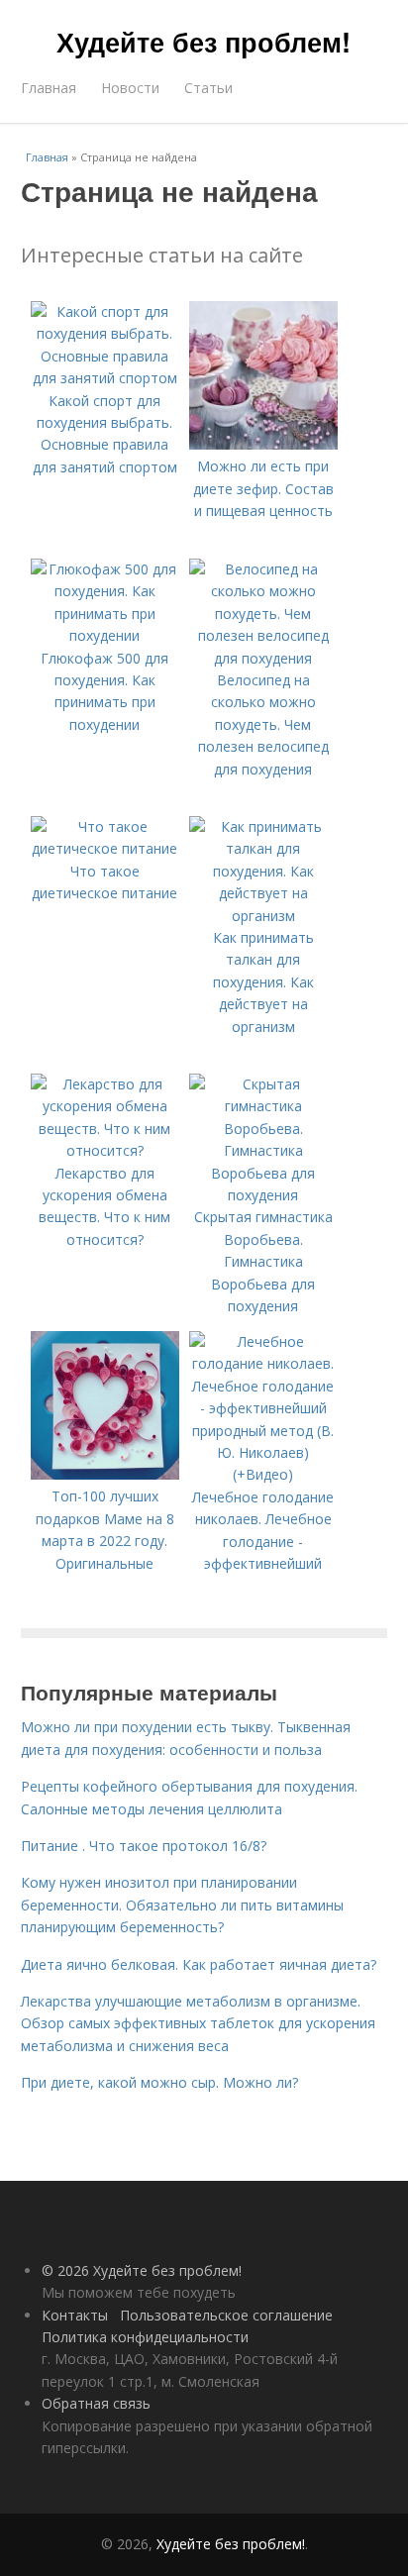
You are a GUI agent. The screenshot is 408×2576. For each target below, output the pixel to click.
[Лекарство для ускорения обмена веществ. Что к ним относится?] (105, 1150)
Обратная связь (96, 2403)
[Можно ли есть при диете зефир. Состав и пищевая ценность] (263, 444)
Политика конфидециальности (145, 2337)
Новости (130, 88)
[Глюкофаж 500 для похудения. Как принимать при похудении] (105, 635)
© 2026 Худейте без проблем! (142, 2270)
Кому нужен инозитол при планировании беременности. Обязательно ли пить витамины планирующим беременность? (182, 1905)
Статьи (208, 88)
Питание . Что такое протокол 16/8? (144, 1846)
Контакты (75, 2315)
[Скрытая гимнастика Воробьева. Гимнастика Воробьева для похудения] (263, 1195)
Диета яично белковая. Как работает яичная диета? (199, 1964)
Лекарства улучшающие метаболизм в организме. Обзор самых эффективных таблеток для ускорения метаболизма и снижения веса (198, 2023)
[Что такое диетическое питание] (105, 848)
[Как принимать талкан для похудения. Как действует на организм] (263, 916)
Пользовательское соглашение (226, 2315)
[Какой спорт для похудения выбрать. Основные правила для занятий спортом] (105, 378)
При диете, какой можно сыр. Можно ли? (159, 2082)
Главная (49, 88)
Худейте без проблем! (204, 42)
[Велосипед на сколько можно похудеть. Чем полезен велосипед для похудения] (263, 658)
